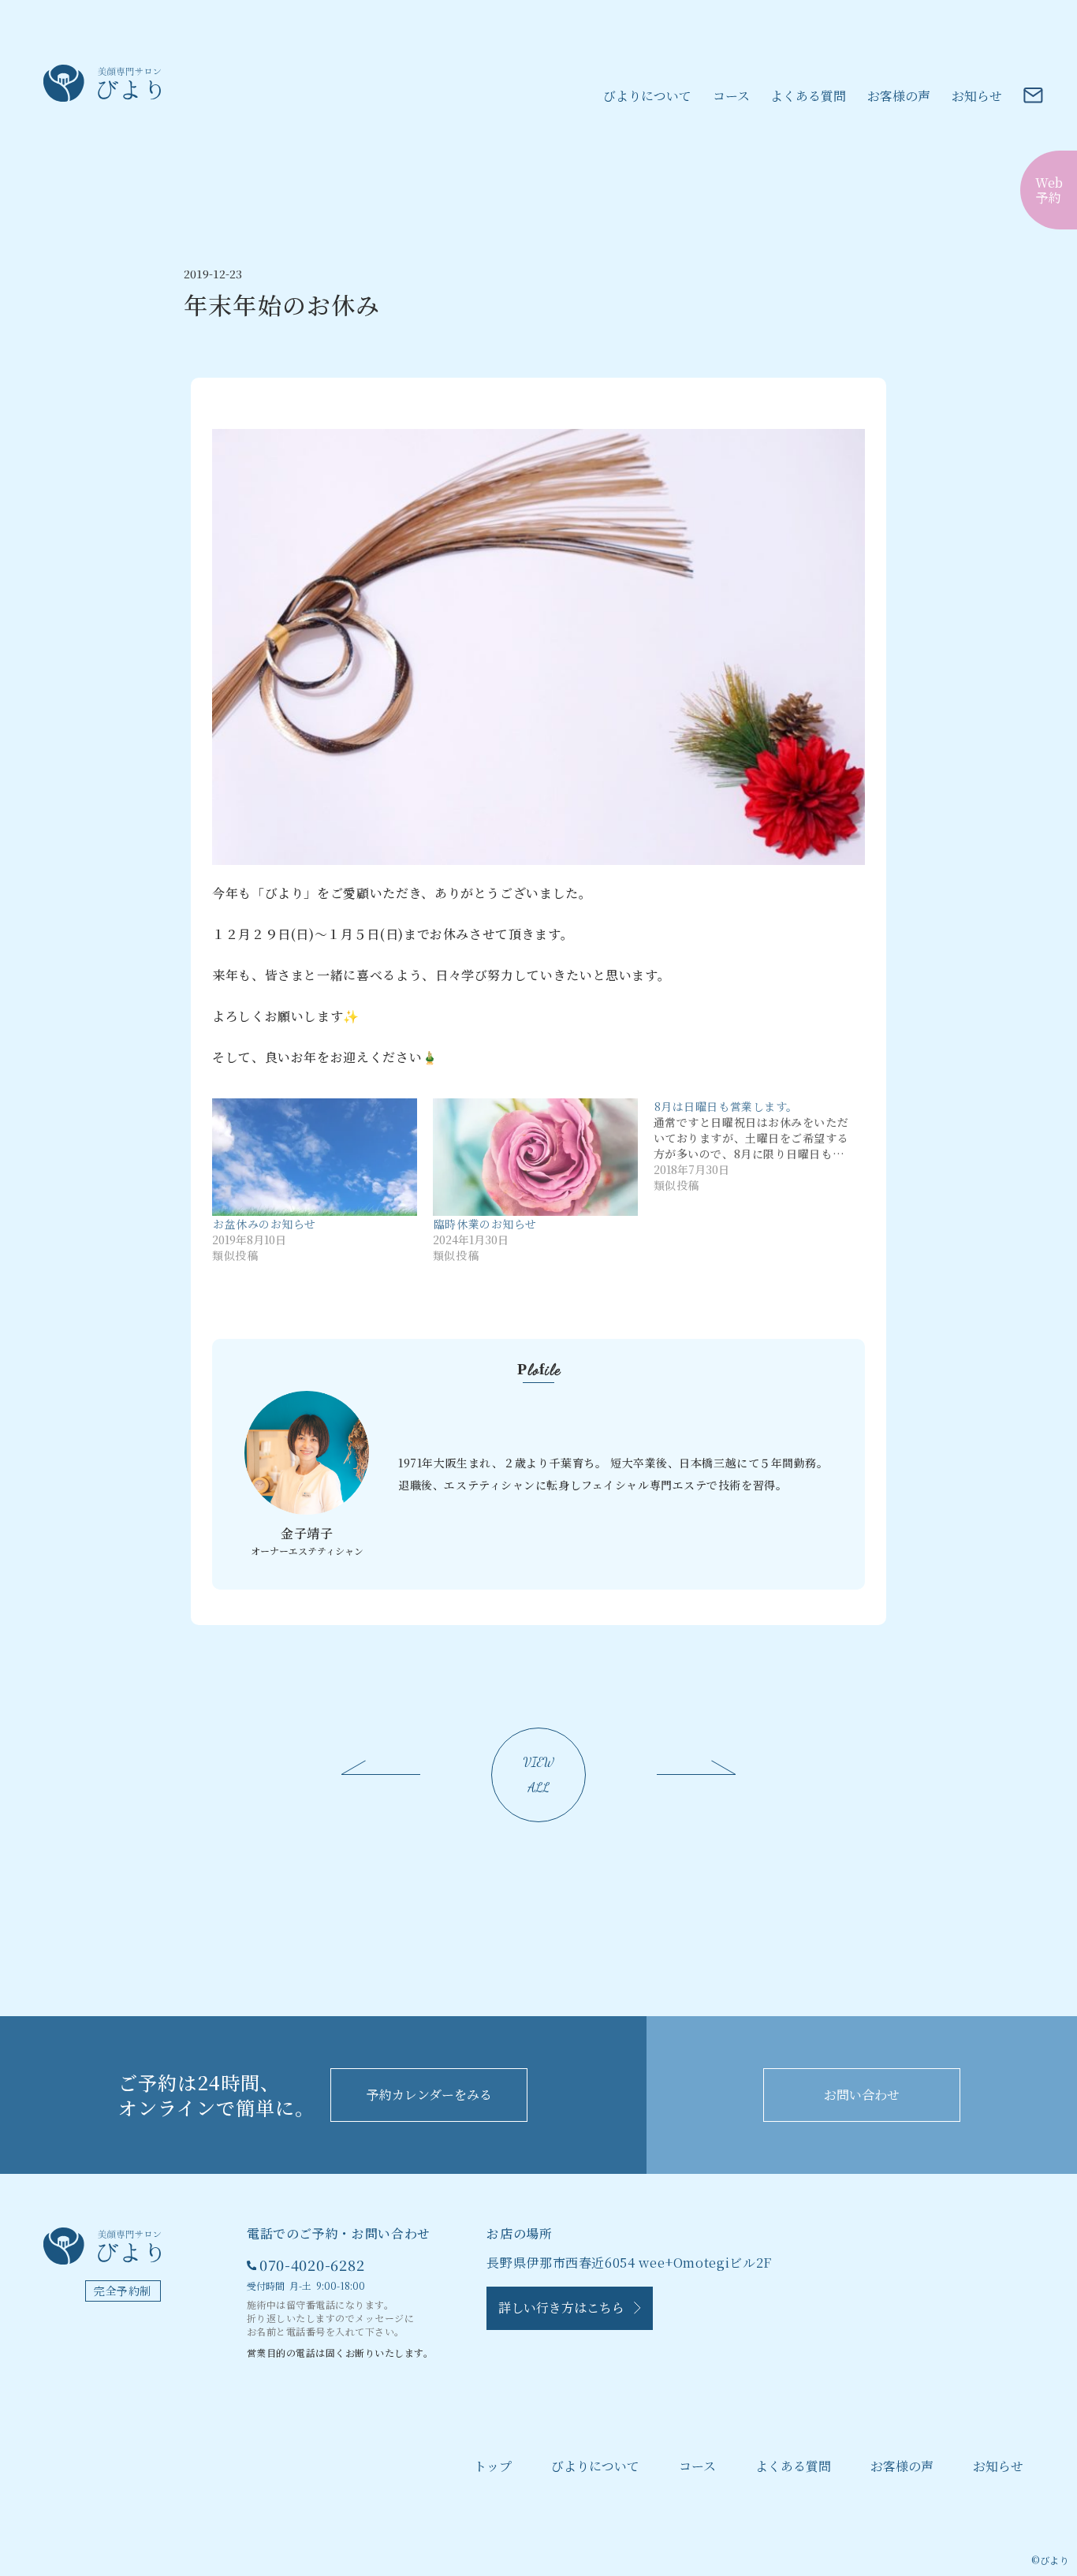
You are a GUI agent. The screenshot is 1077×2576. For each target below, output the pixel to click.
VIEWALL (539, 1774)
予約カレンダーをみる (429, 2095)
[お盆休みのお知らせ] (315, 1157)
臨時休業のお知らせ (485, 1224)
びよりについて (647, 96)
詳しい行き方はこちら (566, 2308)
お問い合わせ (862, 2095)
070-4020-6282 (312, 2265)
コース (731, 96)
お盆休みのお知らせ (265, 1224)
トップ (493, 2466)
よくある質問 (808, 96)
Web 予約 (1049, 190)
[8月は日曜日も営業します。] (764, 1146)
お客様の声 (899, 96)
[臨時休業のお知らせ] (535, 1157)
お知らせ (977, 96)
